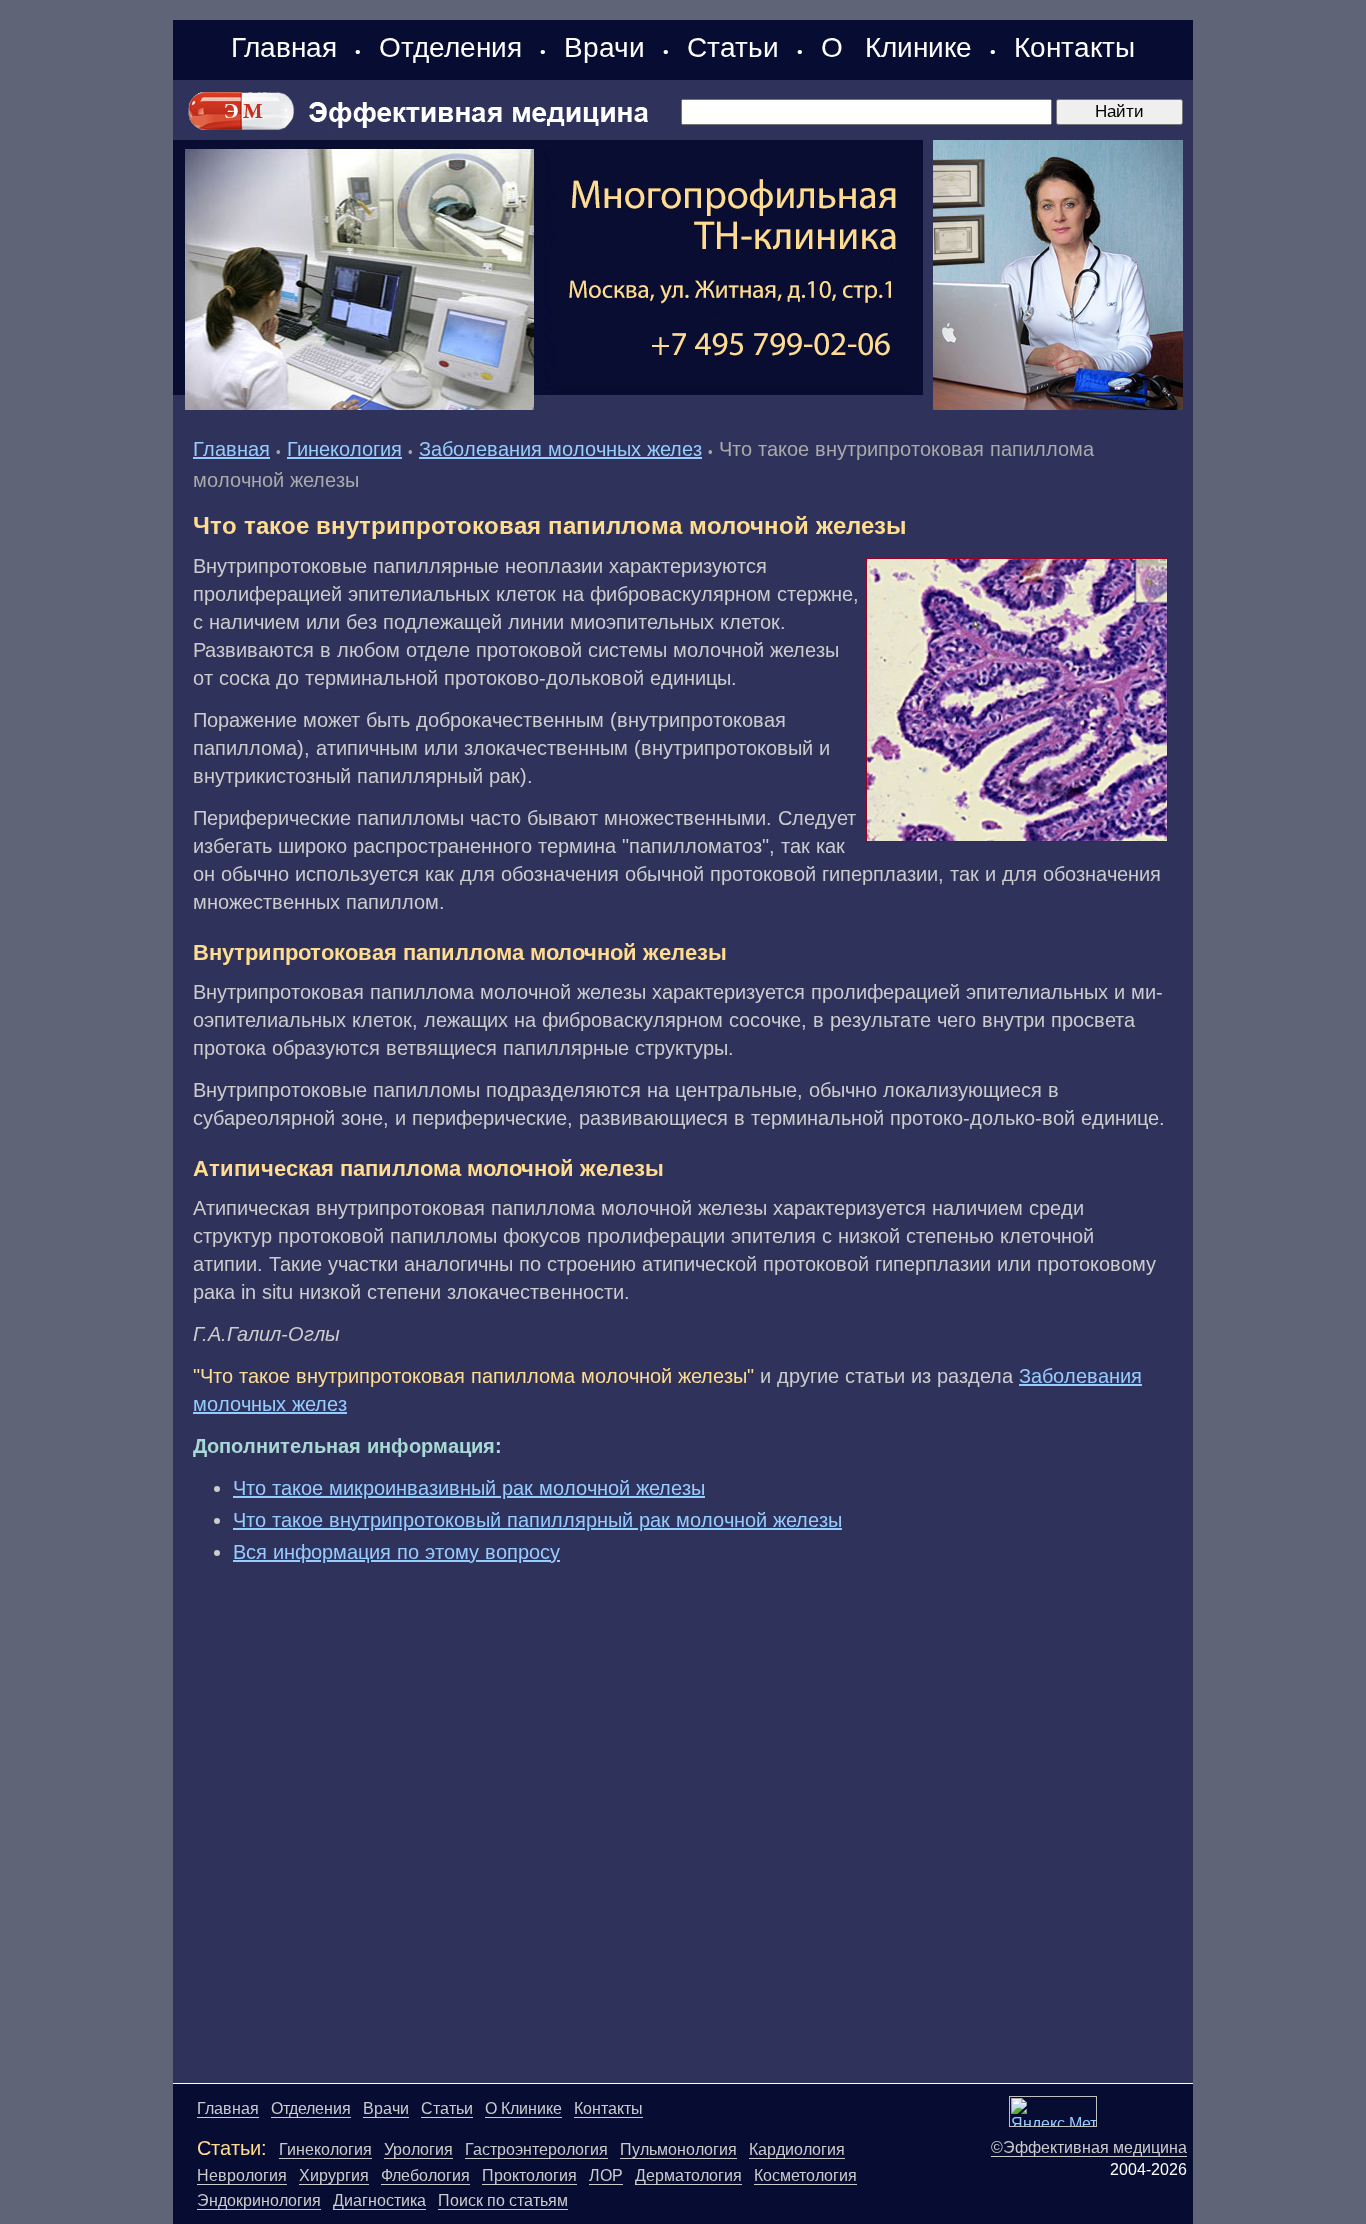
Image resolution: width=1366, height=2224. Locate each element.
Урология (418, 2149)
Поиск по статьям (503, 2200)
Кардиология (797, 2149)
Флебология (425, 2175)
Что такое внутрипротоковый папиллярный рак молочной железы (537, 1520)
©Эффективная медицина (1089, 2147)
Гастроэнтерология (536, 2149)
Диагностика (379, 2200)
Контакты (1074, 47)
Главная (284, 47)
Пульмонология (678, 2149)
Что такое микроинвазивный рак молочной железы (469, 1488)
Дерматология (688, 2175)
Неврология (242, 2175)
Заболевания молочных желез (560, 449)
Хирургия (334, 2175)
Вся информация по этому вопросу (396, 1552)
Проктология (529, 2175)
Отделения (450, 47)
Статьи (733, 47)
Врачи (604, 47)
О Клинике (896, 47)
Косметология (805, 2175)
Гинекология (344, 449)
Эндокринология (259, 2200)
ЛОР (606, 2175)
